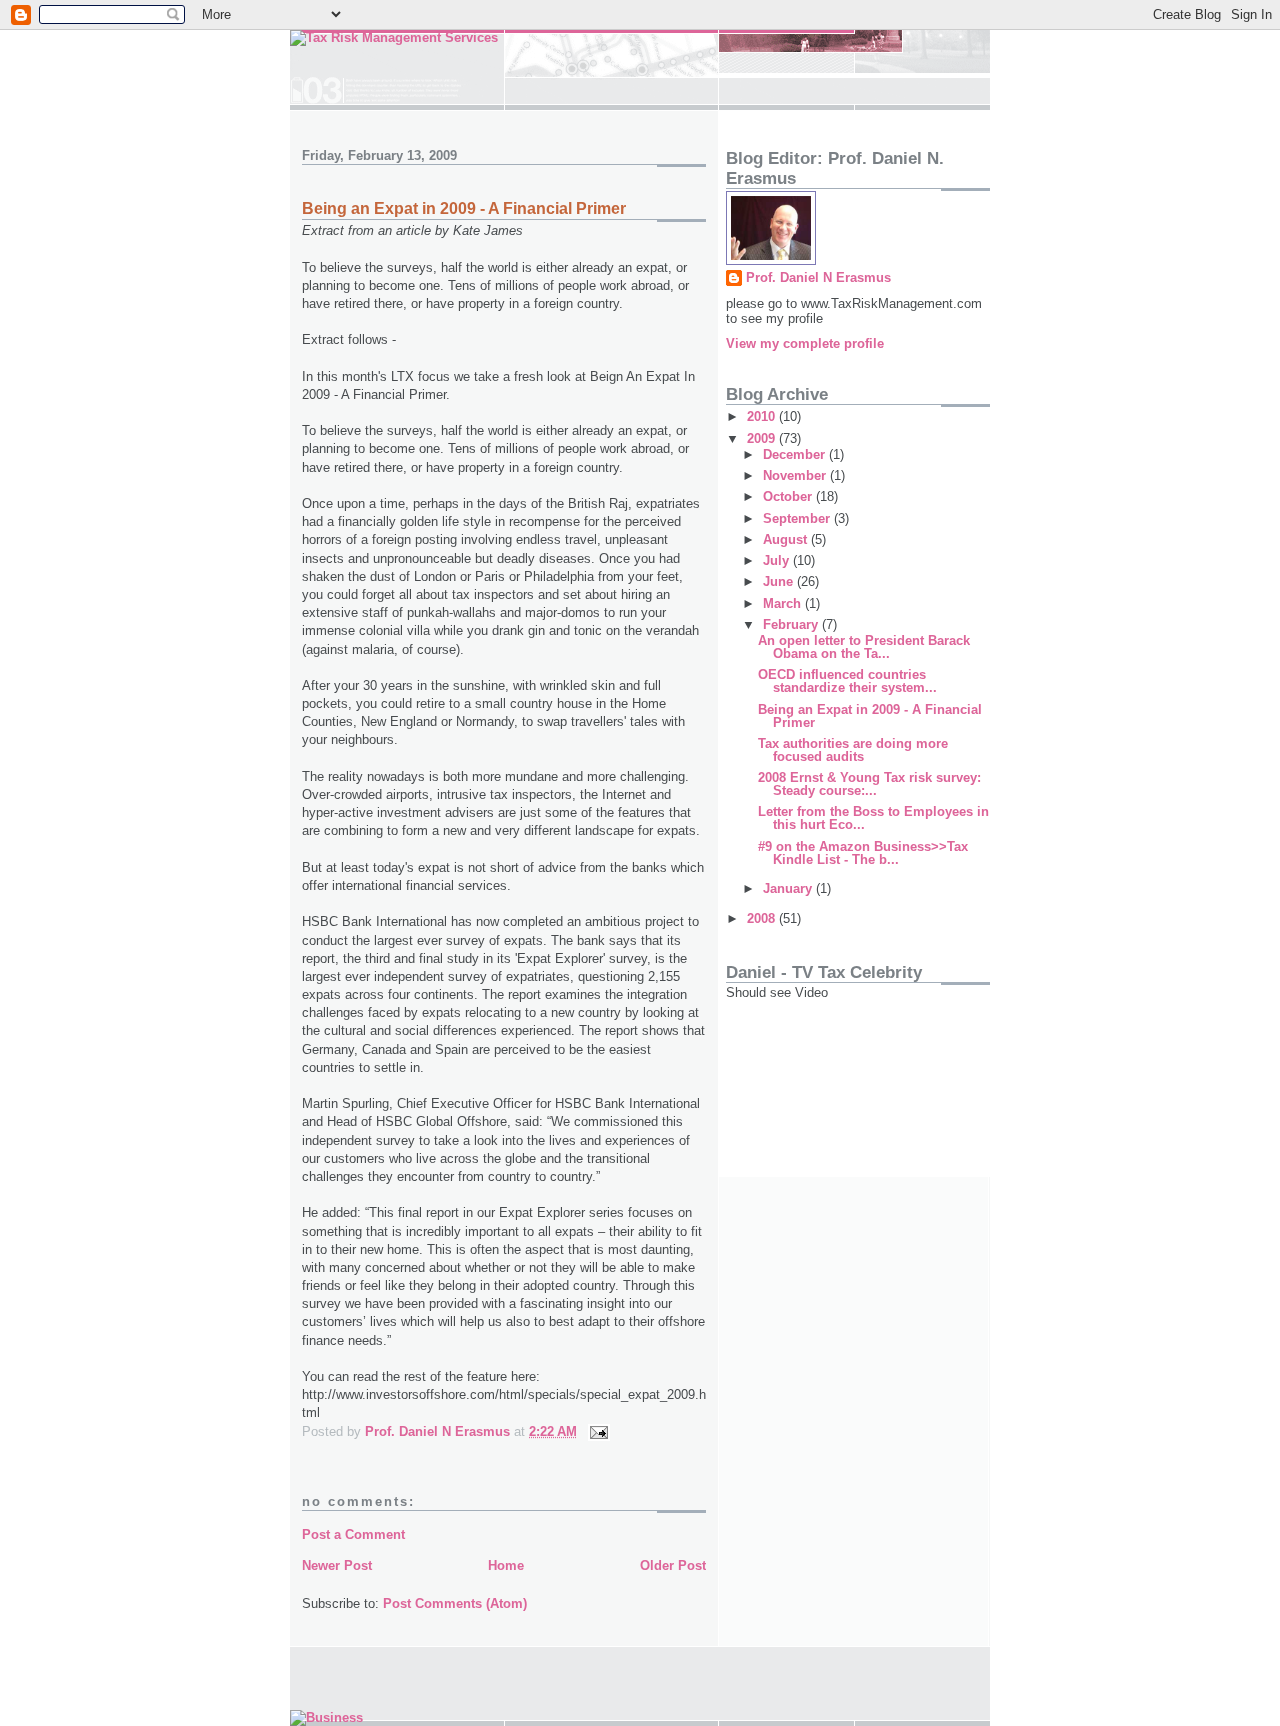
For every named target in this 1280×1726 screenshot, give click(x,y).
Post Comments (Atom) (455, 1603)
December (796, 454)
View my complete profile (805, 343)
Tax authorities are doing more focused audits (853, 750)
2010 (763, 416)
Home (506, 1565)
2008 (763, 918)
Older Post (673, 1565)
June (780, 581)
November (796, 475)
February (792, 624)
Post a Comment (353, 1534)
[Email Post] (597, 1431)
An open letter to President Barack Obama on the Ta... (864, 647)
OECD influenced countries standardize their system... (847, 681)
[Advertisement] (816, 1092)
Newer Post (337, 1565)
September (798, 518)
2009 (763, 438)
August (787, 539)
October (789, 496)
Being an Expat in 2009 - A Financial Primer (870, 716)
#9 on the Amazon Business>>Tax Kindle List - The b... (863, 853)
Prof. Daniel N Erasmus (818, 277)
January (789, 888)
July (778, 560)
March (784, 603)
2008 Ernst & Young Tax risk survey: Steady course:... (869, 784)
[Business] (326, 1717)
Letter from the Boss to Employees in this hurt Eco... (873, 818)
